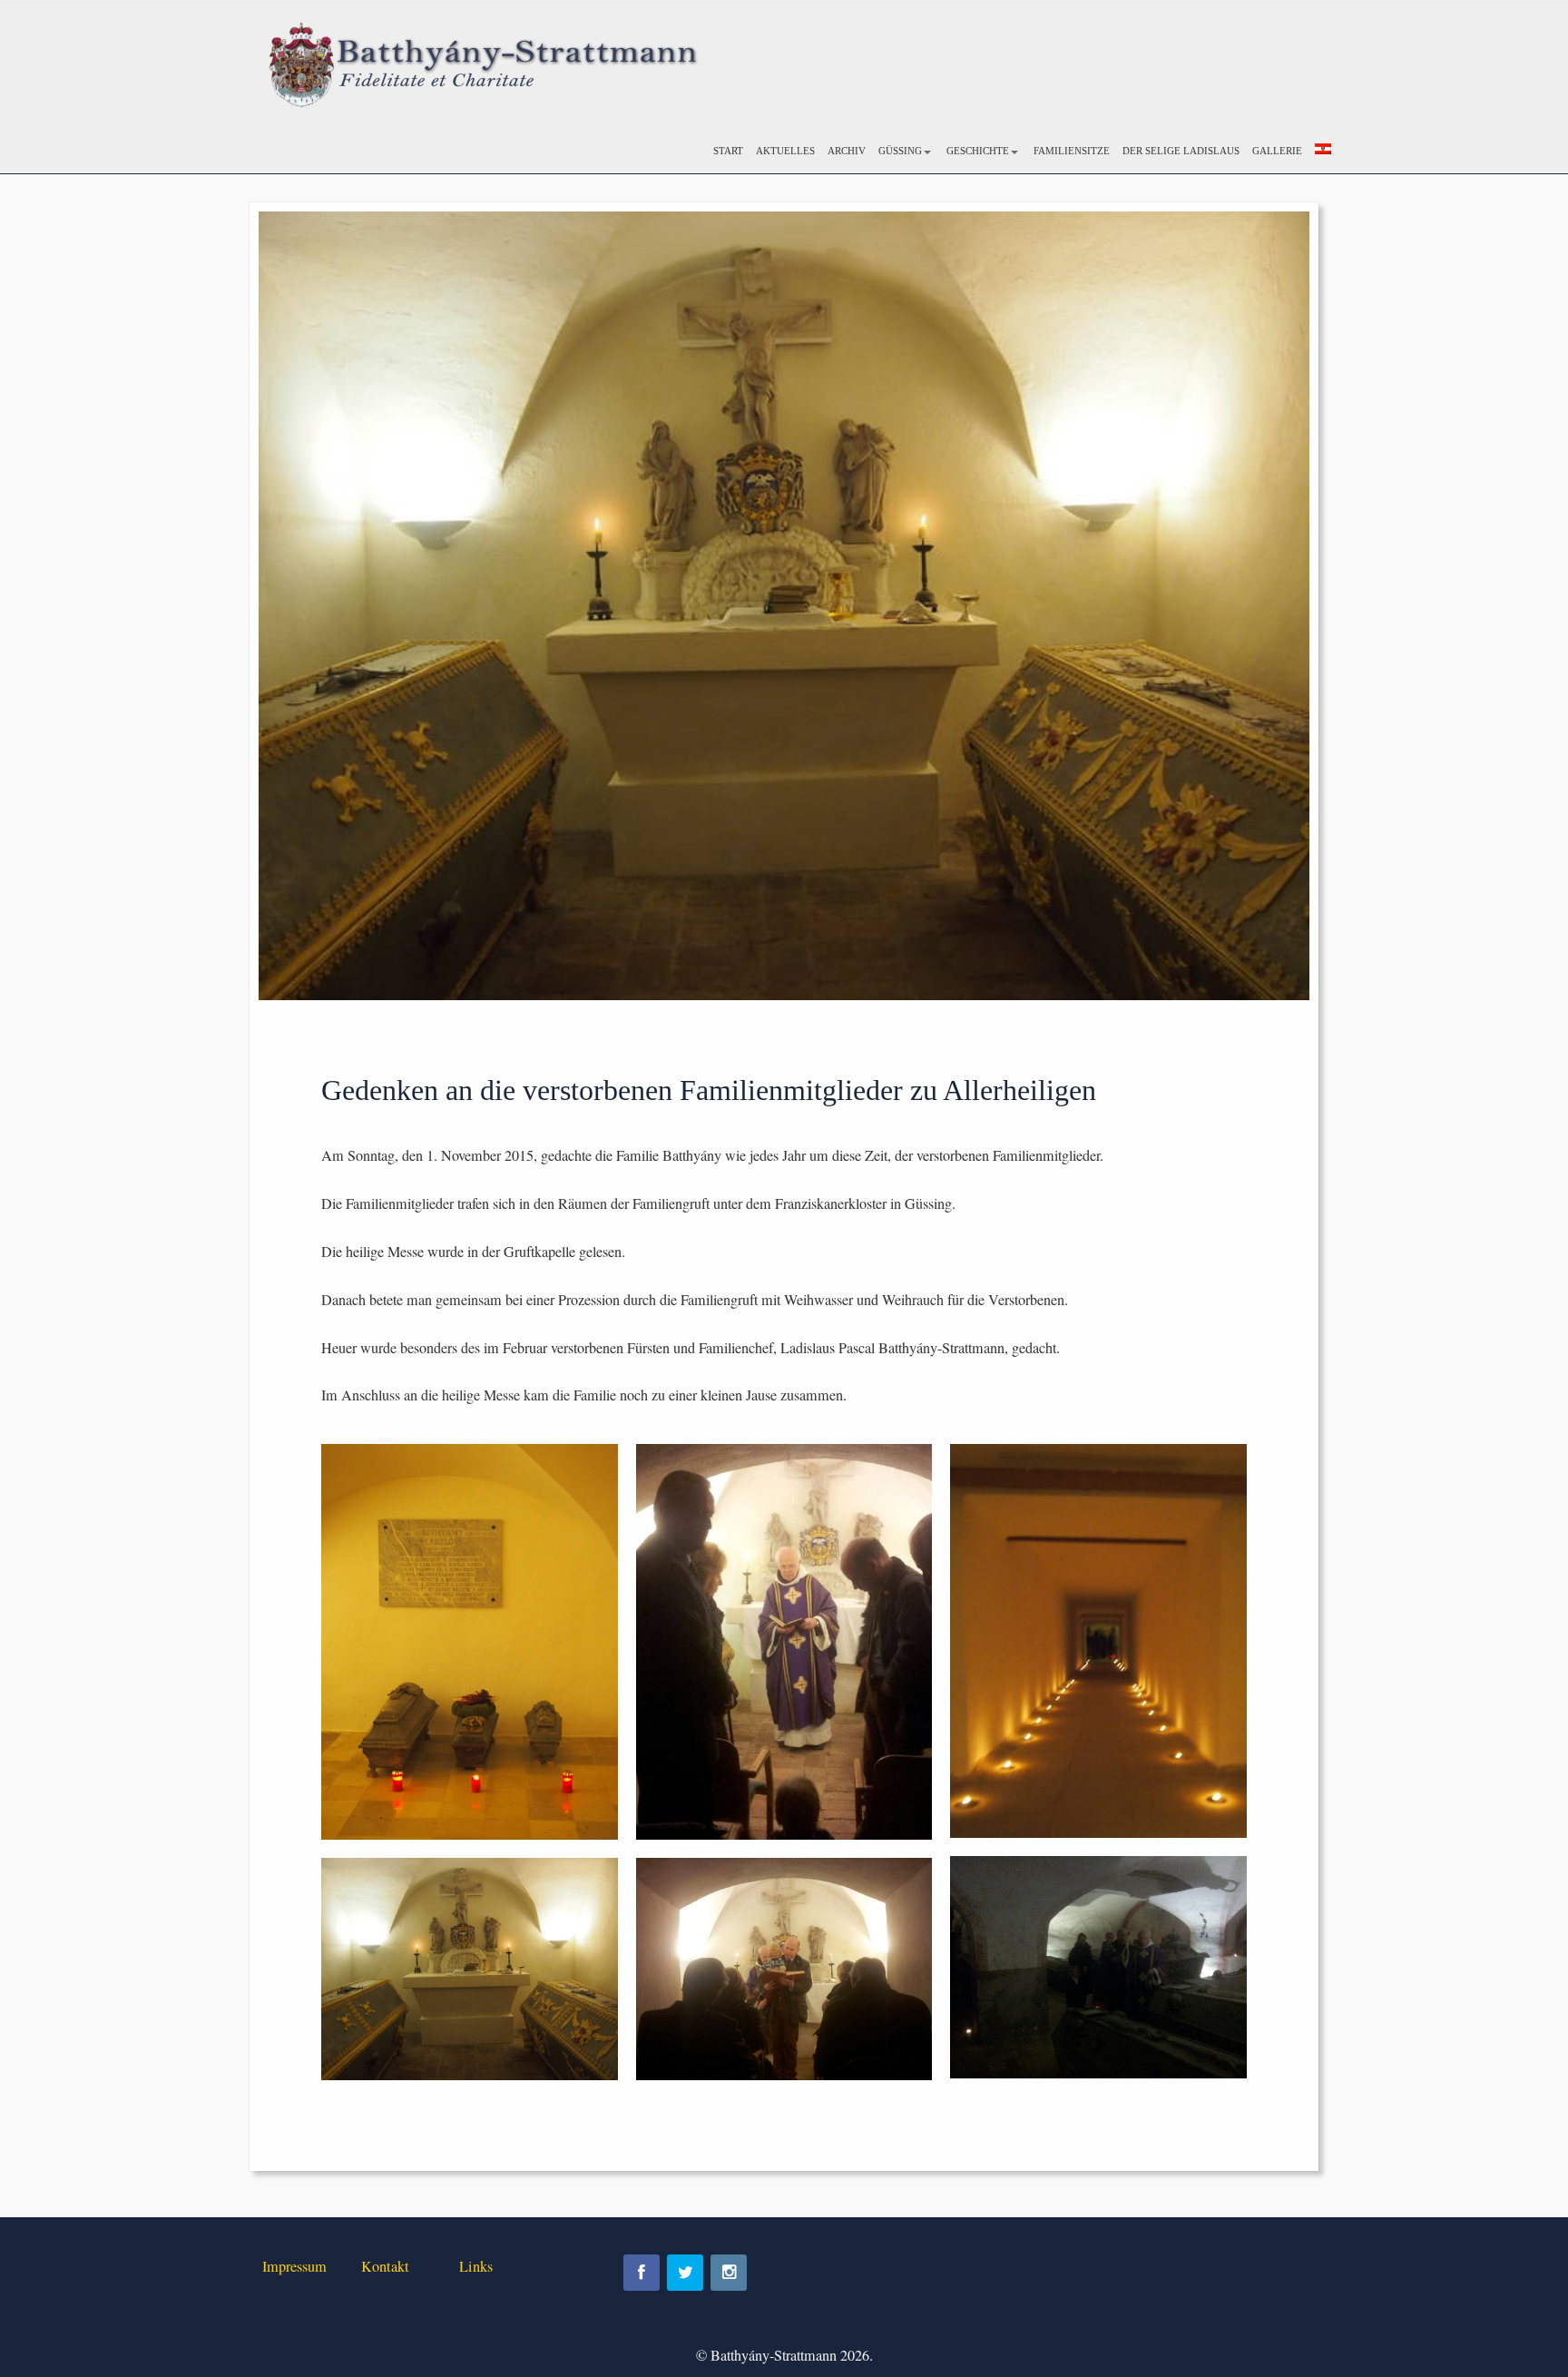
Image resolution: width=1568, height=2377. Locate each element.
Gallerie (1277, 151)
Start (728, 151)
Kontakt (385, 2266)
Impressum (294, 2266)
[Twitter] (685, 2273)
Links (476, 2266)
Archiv (847, 151)
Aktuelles (785, 151)
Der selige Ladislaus (1181, 151)
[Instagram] (729, 2273)
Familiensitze (1072, 151)
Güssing (900, 151)
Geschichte (978, 151)
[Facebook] (642, 2273)
